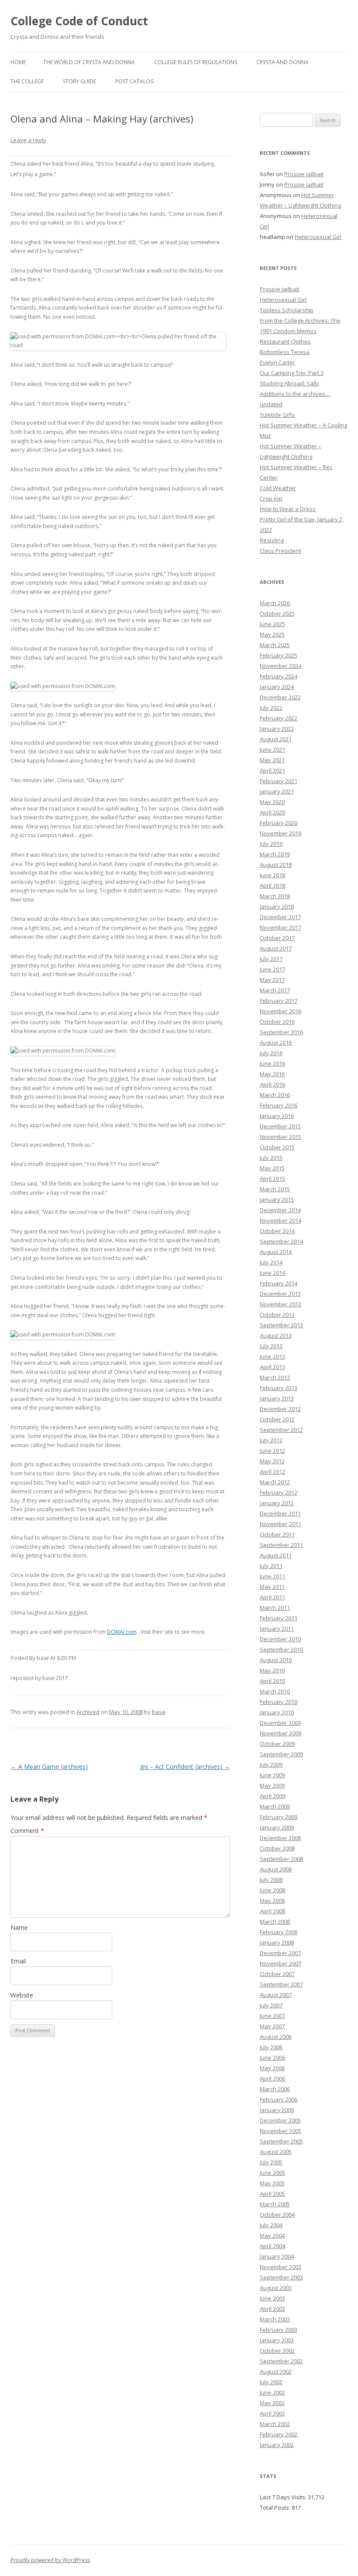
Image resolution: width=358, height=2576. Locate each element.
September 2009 (281, 1754)
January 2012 (277, 1503)
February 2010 (279, 1702)
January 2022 (277, 729)
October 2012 (277, 1419)
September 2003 (281, 2277)
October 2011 (277, 1534)
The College (27, 81)
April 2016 (272, 1084)
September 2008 (281, 1859)
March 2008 (275, 1922)
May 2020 (272, 802)
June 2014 (272, 1273)
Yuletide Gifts (277, 415)
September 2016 (281, 1032)
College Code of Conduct (79, 21)
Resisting (272, 540)
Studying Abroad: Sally (289, 383)
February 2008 (279, 1932)
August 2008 (276, 1869)
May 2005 (272, 2183)
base (159, 1712)
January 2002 (277, 2445)
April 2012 (272, 1472)
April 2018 (272, 886)
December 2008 (280, 1838)
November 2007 (281, 1963)
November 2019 (281, 833)
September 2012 (281, 1430)
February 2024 (279, 676)
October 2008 (277, 1848)
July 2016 (271, 1053)
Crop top (271, 498)
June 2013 (272, 1356)
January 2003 (277, 2340)
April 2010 (272, 1681)
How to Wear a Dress (288, 509)
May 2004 (272, 2235)
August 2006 (276, 2037)
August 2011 (276, 1555)
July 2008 (271, 1880)
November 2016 (281, 1011)
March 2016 (275, 1095)
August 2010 (276, 1660)
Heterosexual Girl (318, 237)
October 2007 (277, 1974)
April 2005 (272, 2194)
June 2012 (272, 1451)
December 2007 (280, 1953)
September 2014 (281, 1241)
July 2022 (271, 708)
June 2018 (272, 875)
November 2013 (281, 1304)
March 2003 (275, 2319)
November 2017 (281, 927)
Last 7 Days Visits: (284, 2497)
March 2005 (275, 2204)
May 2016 (272, 1074)
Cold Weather (278, 488)
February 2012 (279, 1492)
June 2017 (272, 969)
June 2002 (272, 2392)
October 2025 (277, 613)
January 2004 (277, 2256)
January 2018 (277, 906)
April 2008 (272, 1911)
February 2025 (279, 655)
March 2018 (275, 896)
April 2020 (272, 812)
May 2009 (272, 1785)
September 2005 (281, 2141)
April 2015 (272, 1179)
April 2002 (272, 2413)
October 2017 (277, 938)
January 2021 (277, 791)
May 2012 (272, 1461)
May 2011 (272, 1587)
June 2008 (272, 1890)
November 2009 (281, 1733)
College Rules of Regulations (196, 62)
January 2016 (277, 1116)
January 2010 (277, 1712)
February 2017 (279, 1001)
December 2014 (280, 1210)
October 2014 (277, 1231)
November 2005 (281, 2131)
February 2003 (279, 2330)
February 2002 (279, 2434)
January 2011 (277, 1629)
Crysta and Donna (282, 62)
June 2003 (272, 2298)
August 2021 (276, 739)
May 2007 (272, 2026)
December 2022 (280, 697)
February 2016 (279, 1105)
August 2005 (276, 2152)
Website (22, 1995)
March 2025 (275, 645)
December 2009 (280, 1723)
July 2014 (271, 1262)
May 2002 (272, 2403)
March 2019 (275, 854)
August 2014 (276, 1252)
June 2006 (272, 2058)
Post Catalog (135, 81)
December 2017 (280, 917)
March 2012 (275, 1482)
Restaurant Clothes (285, 341)
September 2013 (281, 1325)
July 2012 (271, 1440)
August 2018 (276, 865)
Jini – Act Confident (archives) (185, 1767)
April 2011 (272, 1597)
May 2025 (272, 634)
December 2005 (280, 2120)
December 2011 (280, 1513)
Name (19, 1927)
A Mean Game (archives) (49, 1767)
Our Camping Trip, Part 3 (292, 373)
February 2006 (279, 2099)
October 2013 (277, 1315)
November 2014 (281, 1220)
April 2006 (272, 2079)
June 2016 (272, 1063)
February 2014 (279, 1283)
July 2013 (271, 1346)
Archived (88, 1712)
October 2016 (277, 1022)
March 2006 (275, 2089)
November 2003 (281, 2267)
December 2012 (280, 1409)
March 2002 (275, 2424)
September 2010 (281, 1649)
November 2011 (281, 1524)
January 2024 (277, 687)
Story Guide (79, 81)
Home (18, 62)
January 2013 (277, 1398)
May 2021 (272, 760)
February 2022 (279, 718)
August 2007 (276, 1995)
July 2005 (271, 2162)
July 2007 (271, 2005)
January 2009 (277, 1827)
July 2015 (271, 1158)
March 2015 (275, 1189)
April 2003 (272, 2309)
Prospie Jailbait (304, 174)
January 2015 (277, 1199)
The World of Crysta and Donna (89, 62)
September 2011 (281, 1545)
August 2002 (276, 2372)
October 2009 (277, 1744)
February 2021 (279, 781)
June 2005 (272, 2173)
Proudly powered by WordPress (50, 2560)
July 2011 (271, 1566)
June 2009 (272, 1775)
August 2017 (276, 948)
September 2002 (281, 2361)
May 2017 (272, 980)
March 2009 (275, 1806)
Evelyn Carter (277, 362)
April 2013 (272, 1367)
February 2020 (279, 823)
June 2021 (272, 750)
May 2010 (272, 1670)
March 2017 (275, 990)
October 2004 (277, 2215)
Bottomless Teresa (285, 352)
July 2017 (271, 959)
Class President (281, 551)
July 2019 (271, 844)
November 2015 (281, 1137)
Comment (27, 1831)
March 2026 (275, 603)
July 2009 (271, 1765)
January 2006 (277, 2110)
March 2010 (275, 1691)
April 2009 (272, 1796)
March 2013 (275, 1377)
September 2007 (281, 1984)
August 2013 (276, 1336)
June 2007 (272, 2016)
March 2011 (275, 1608)
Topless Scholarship (287, 310)
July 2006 (271, 2047)
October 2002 (277, 2351)
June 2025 (272, 624)
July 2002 (271, 2382)
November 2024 (281, 666)
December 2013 (280, 1294)
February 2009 (279, 1817)
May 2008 (272, 1901)
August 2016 (276, 1043)
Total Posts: (276, 2508)
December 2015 (280, 1126)
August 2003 (276, 2288)
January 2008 (277, 1942)
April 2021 (272, 770)
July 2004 (271, 2225)
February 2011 (279, 1618)
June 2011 (272, 1576)
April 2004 (272, 2246)
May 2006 (272, 2068)
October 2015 (277, 1147)
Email (18, 1961)
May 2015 (272, 1168)
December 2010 (280, 1639)
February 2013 (279, 1388)
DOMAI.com (122, 1632)
